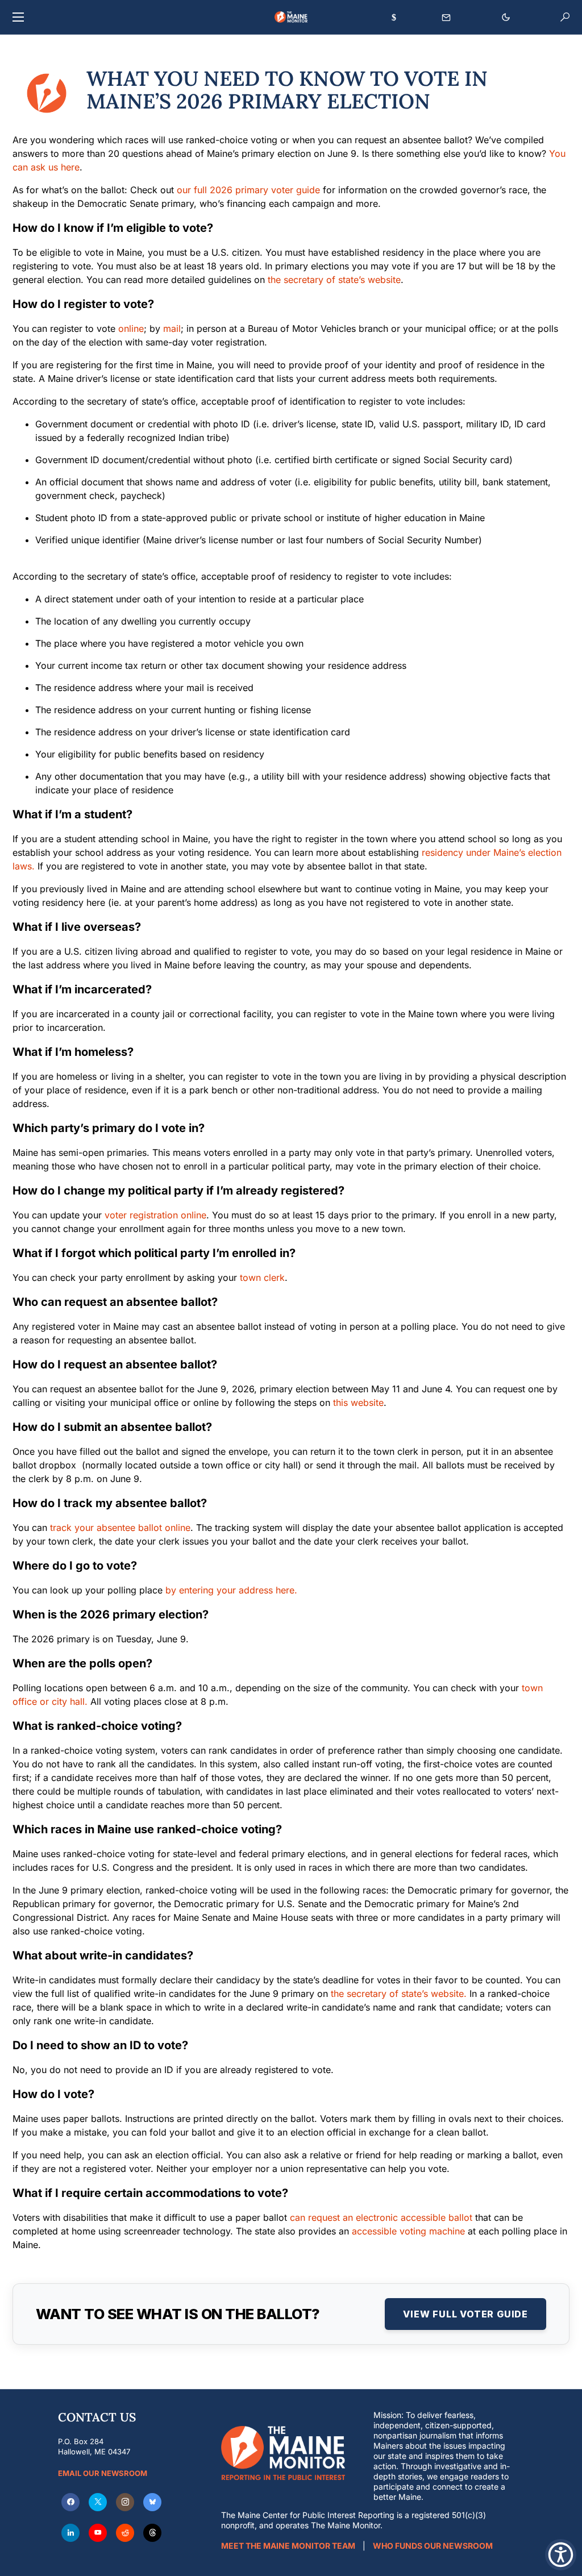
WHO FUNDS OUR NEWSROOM (433, 2546)
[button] (18, 17)
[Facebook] (70, 2502)
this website (358, 1403)
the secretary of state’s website (334, 280)
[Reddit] (125, 2533)
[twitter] (98, 2502)
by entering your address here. (231, 1590)
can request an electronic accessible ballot (381, 2217)
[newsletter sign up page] (446, 18)
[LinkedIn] (70, 2533)
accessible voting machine (408, 2231)
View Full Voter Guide (465, 2314)
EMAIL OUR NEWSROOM (103, 2473)
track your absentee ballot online (120, 1528)
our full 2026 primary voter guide (248, 190)
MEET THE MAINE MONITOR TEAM (288, 2546)
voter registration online (155, 1215)
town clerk (262, 1277)
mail (172, 328)
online (131, 328)
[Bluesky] (152, 2502)
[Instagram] (125, 2502)
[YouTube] (98, 2533)
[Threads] (152, 2533)
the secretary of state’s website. (399, 1994)
